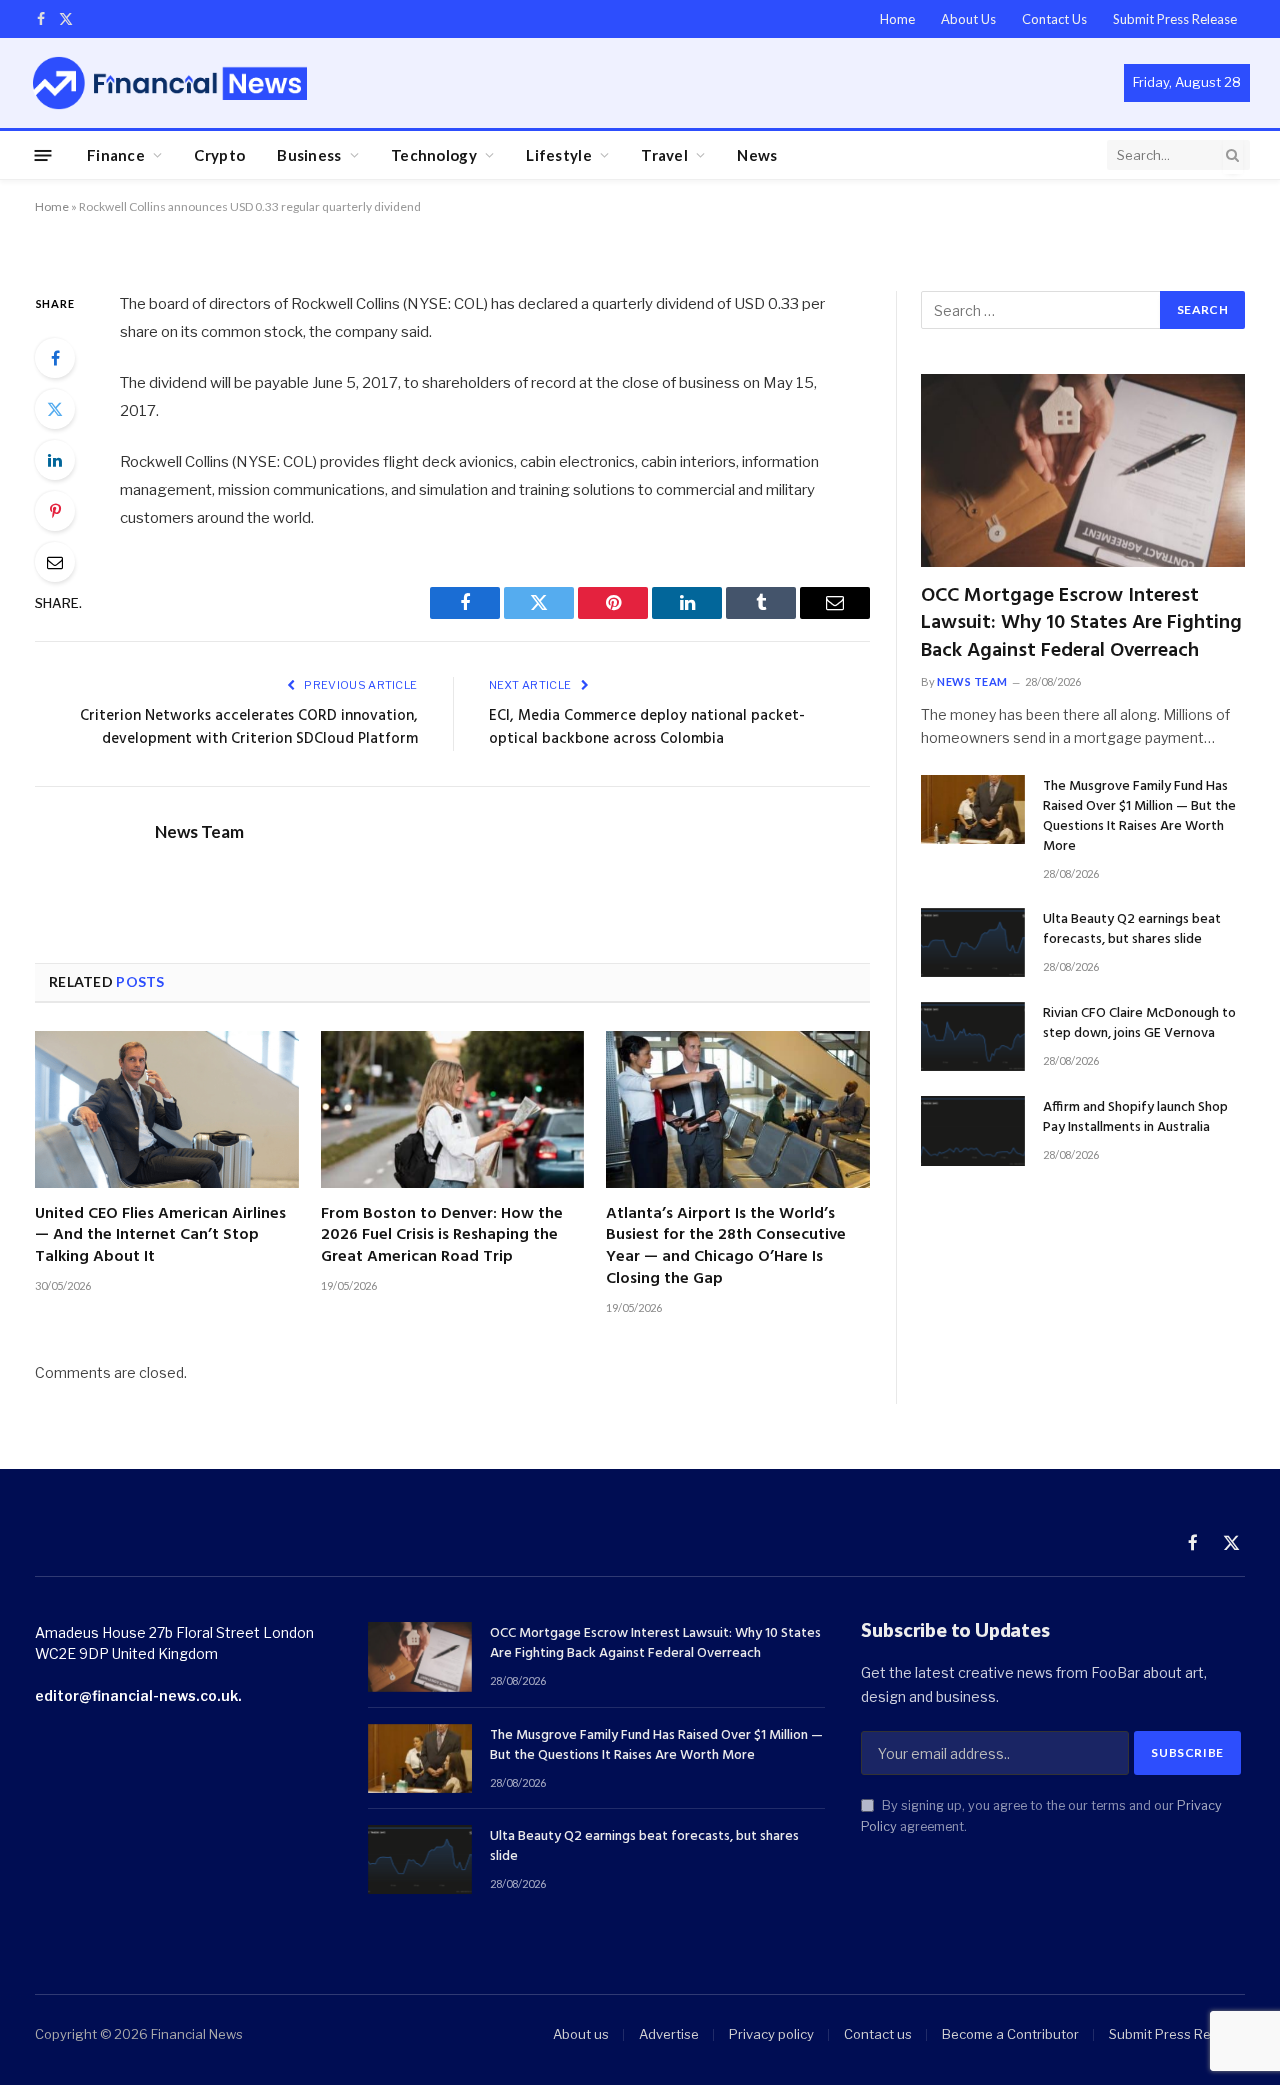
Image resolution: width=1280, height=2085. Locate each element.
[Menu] (43, 154)
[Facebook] (55, 358)
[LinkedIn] (55, 460)
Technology (434, 155)
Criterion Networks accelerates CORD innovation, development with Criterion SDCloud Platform (249, 728)
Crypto (219, 155)
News (757, 155)
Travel (664, 155)
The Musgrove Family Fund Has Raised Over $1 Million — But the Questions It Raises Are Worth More (1139, 817)
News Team (199, 832)
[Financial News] (170, 82)
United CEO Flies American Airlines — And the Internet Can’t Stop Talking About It (160, 1236)
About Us (968, 19)
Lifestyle (559, 155)
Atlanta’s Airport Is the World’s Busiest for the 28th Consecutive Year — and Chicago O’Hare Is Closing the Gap (726, 1247)
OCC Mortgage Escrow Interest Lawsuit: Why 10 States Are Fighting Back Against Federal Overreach (1081, 624)
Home (897, 19)
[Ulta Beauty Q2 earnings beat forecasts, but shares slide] (973, 942)
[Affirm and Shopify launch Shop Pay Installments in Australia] (973, 1130)
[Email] (55, 562)
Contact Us (1054, 19)
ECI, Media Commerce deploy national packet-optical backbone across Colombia (647, 728)
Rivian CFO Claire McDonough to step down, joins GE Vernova (1139, 1024)
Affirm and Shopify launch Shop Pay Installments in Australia (1135, 1118)
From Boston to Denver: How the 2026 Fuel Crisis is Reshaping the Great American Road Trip (442, 1236)
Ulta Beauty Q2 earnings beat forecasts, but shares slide (1132, 930)
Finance (116, 155)
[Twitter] (55, 409)
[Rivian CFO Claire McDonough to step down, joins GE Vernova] (973, 1036)
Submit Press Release (1175, 19)
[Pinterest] (55, 511)
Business (309, 155)
